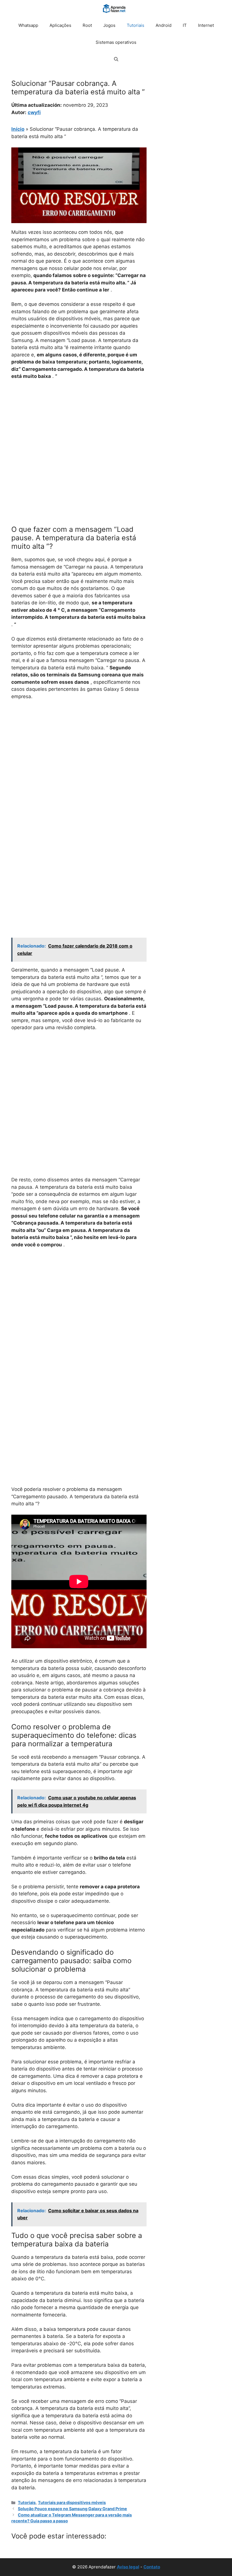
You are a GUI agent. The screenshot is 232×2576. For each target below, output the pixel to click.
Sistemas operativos (116, 42)
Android (164, 25)
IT (185, 25)
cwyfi (34, 112)
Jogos (109, 25)
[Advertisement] (79, 427)
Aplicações (60, 25)
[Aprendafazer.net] (115, 8)
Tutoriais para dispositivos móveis (72, 2502)
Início (18, 129)
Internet (206, 25)
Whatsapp (28, 25)
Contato (152, 2567)
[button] (116, 59)
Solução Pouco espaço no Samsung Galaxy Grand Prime (72, 2509)
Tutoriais (136, 25)
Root (87, 25)
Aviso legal (128, 2567)
